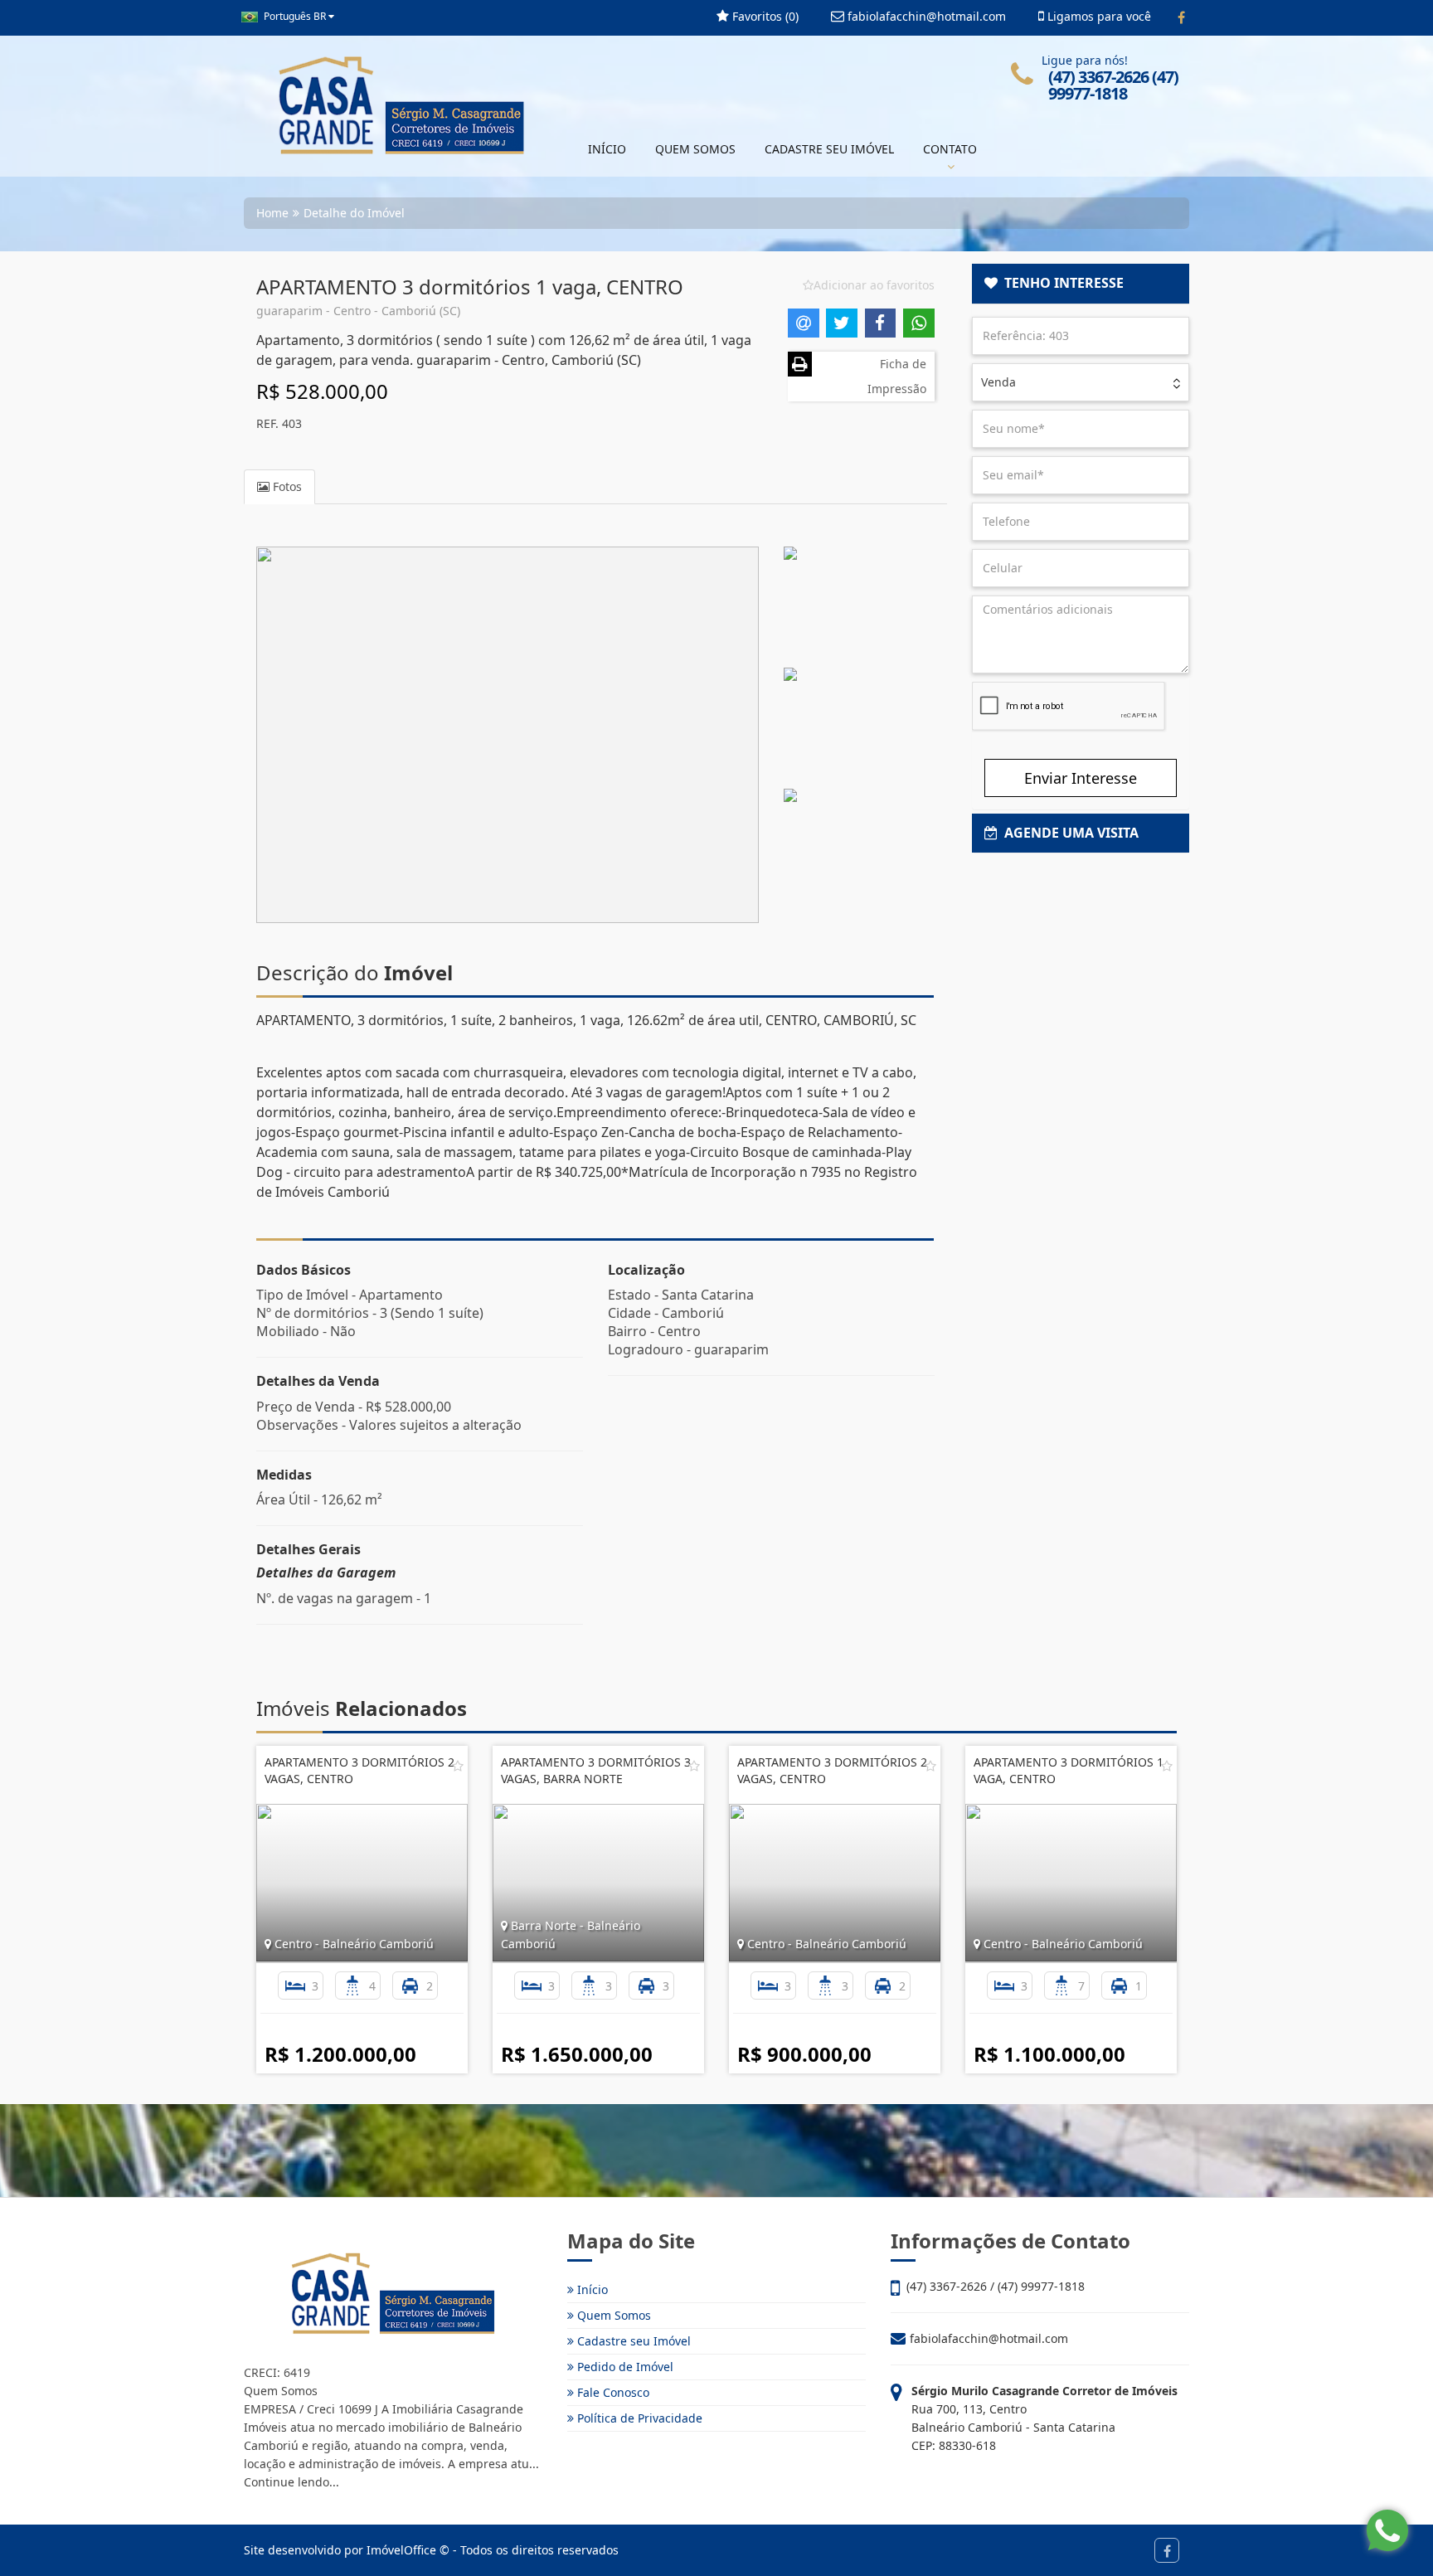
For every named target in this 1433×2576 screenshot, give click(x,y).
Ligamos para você (1098, 16)
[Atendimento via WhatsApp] (1387, 2530)
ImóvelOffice (401, 2550)
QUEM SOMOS (695, 149)
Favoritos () (764, 16)
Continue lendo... (291, 2482)
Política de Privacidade (638, 2418)
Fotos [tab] (286, 486)
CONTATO (950, 149)
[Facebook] (1181, 17)
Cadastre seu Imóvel (632, 2341)
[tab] (1081, 284)
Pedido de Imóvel (624, 2367)
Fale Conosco (612, 2392)
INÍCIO (607, 149)
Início (591, 2289)
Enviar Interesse (1081, 778)
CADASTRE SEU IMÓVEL (829, 149)
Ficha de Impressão (897, 376)
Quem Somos (612, 2315)
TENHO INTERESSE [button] (1061, 283)
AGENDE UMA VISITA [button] (1068, 833)
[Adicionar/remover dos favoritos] (458, 1766)
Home (272, 213)
